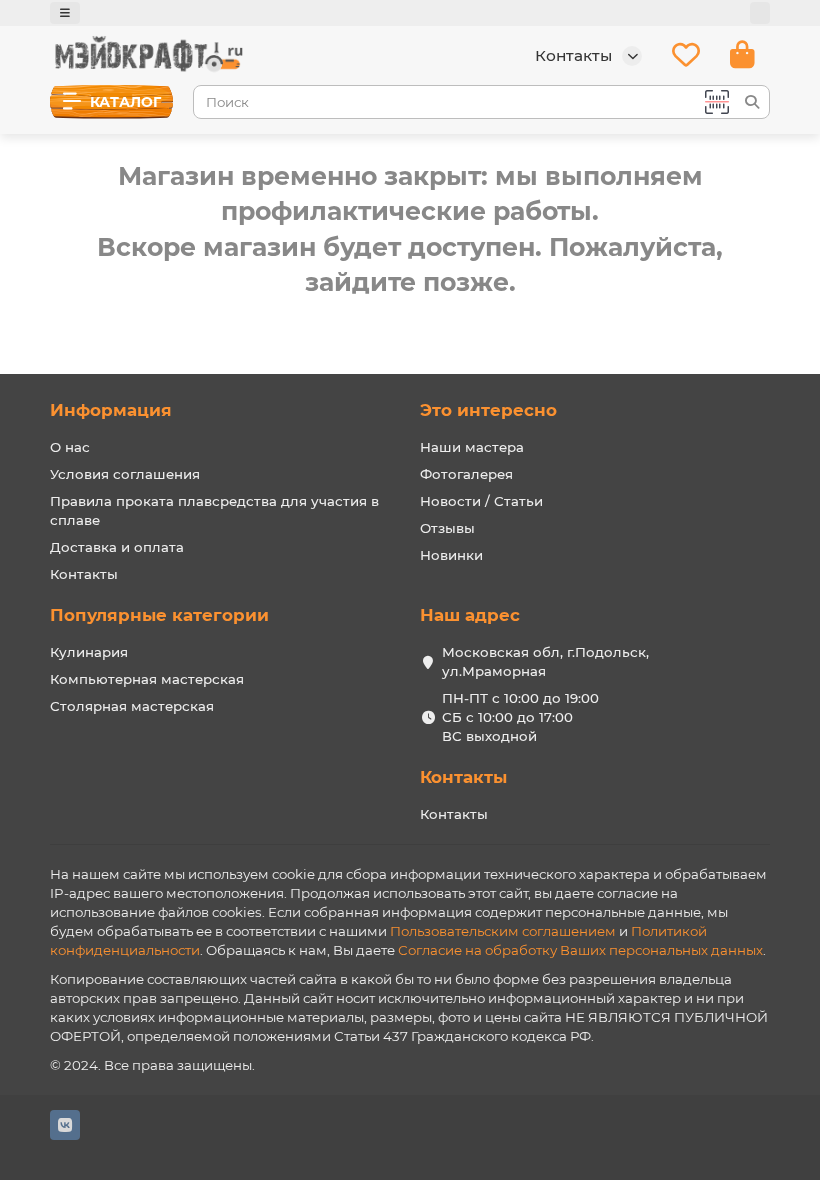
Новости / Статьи (481, 501)
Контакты (84, 574)
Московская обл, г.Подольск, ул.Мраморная (545, 661)
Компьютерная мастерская (147, 679)
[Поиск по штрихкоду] (715, 102)
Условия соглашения (125, 474)
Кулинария (89, 652)
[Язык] (760, 13)
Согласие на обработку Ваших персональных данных (580, 950)
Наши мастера (472, 447)
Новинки (451, 555)
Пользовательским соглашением (503, 931)
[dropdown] (65, 13)
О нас (70, 447)
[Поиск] (752, 102)
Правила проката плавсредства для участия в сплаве (214, 510)
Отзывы (447, 528)
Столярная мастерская (132, 706)
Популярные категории (159, 615)
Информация (111, 410)
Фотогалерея (466, 474)
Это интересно (488, 410)
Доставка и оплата (117, 547)
